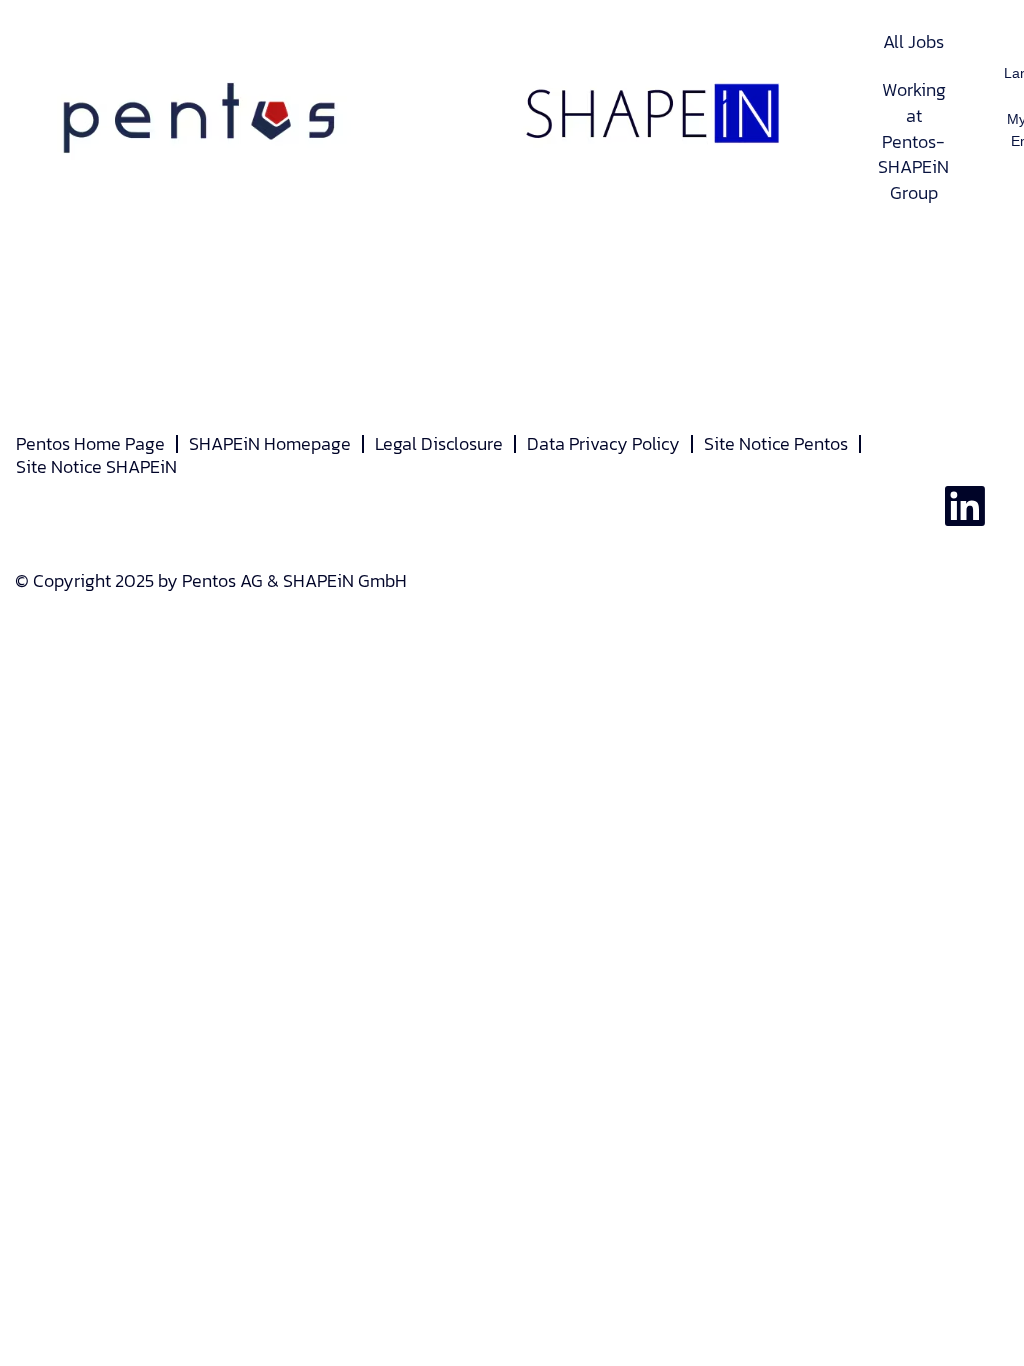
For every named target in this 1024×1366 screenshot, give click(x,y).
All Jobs (913, 41)
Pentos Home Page (90, 443)
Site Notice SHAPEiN (96, 466)
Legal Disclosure (439, 443)
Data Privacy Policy (603, 443)
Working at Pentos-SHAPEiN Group (913, 141)
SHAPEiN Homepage (270, 443)
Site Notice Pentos (776, 443)
